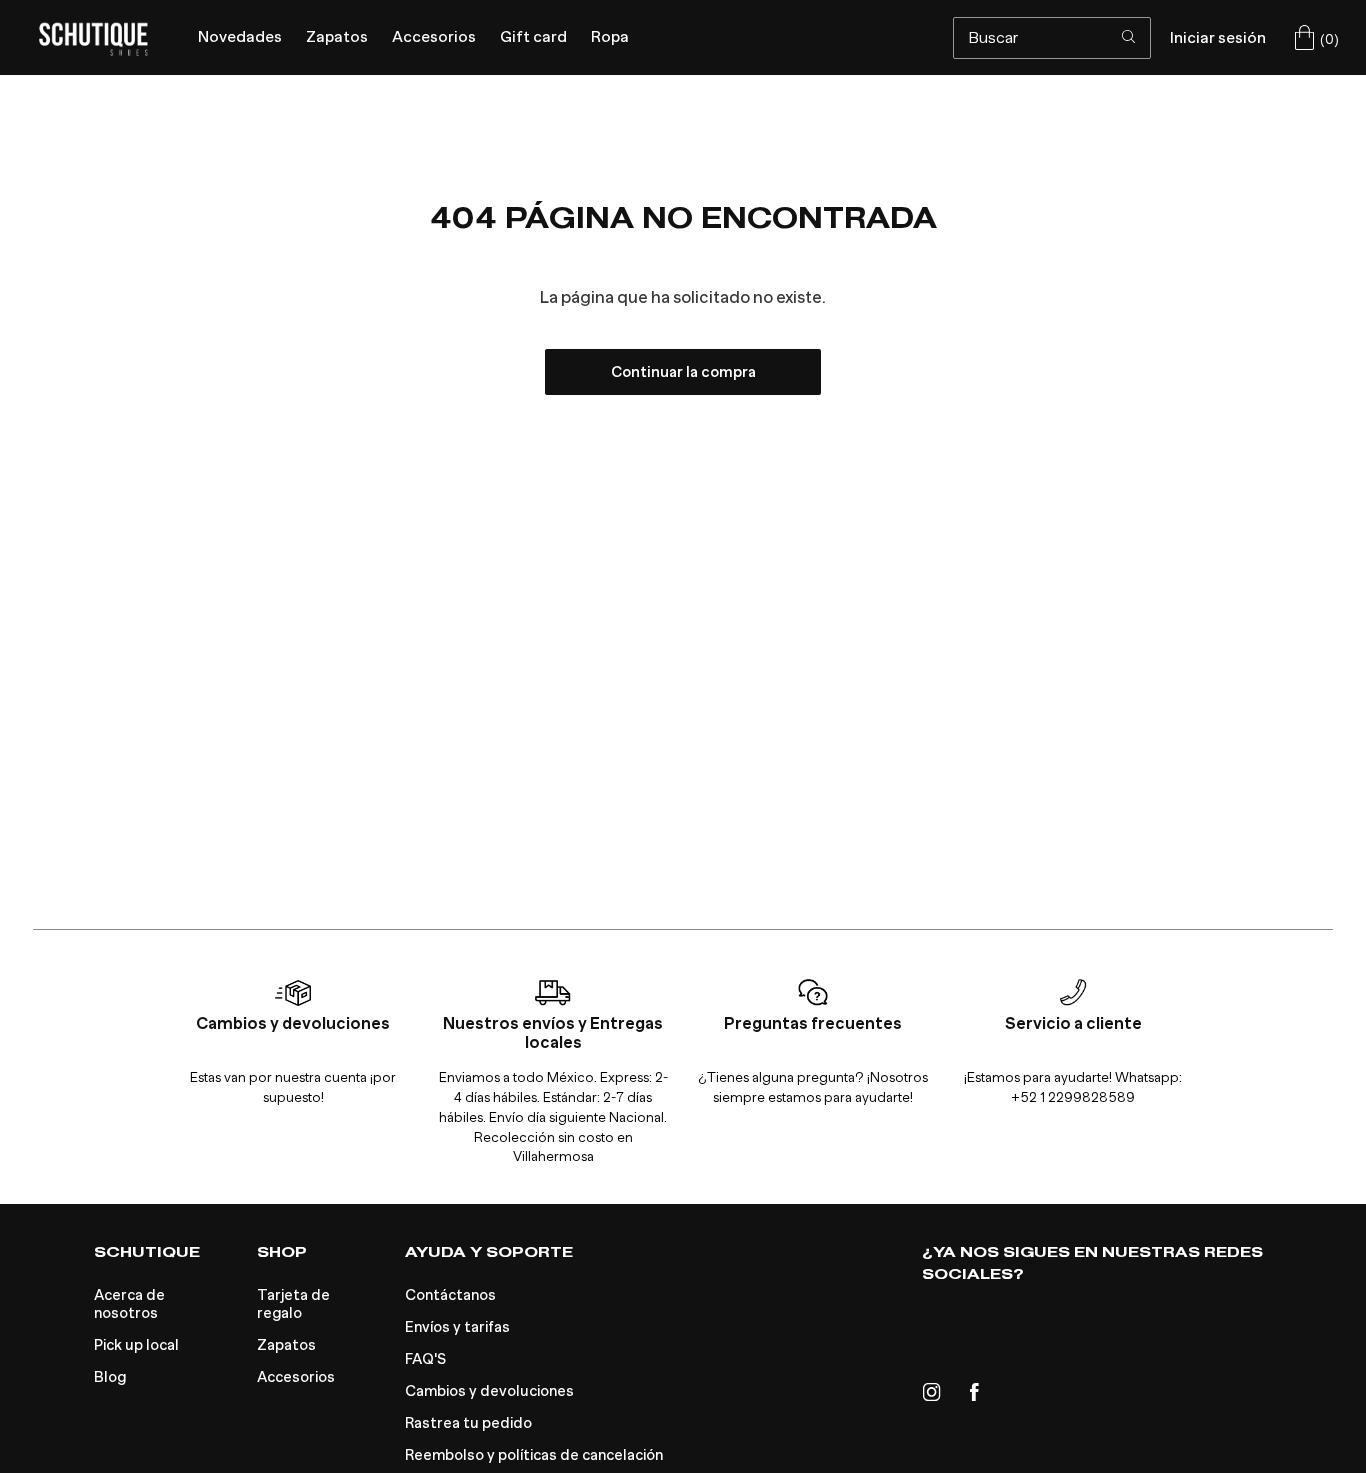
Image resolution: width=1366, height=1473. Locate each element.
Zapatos (286, 1345)
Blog (110, 1377)
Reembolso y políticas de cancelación (534, 1455)
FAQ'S (425, 1359)
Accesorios (296, 1377)
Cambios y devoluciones (489, 1391)
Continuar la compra (683, 372)
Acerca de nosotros (129, 1304)
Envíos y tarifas (457, 1327)
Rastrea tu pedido (468, 1423)
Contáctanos (450, 1295)
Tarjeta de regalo (293, 1304)
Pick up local (136, 1345)
